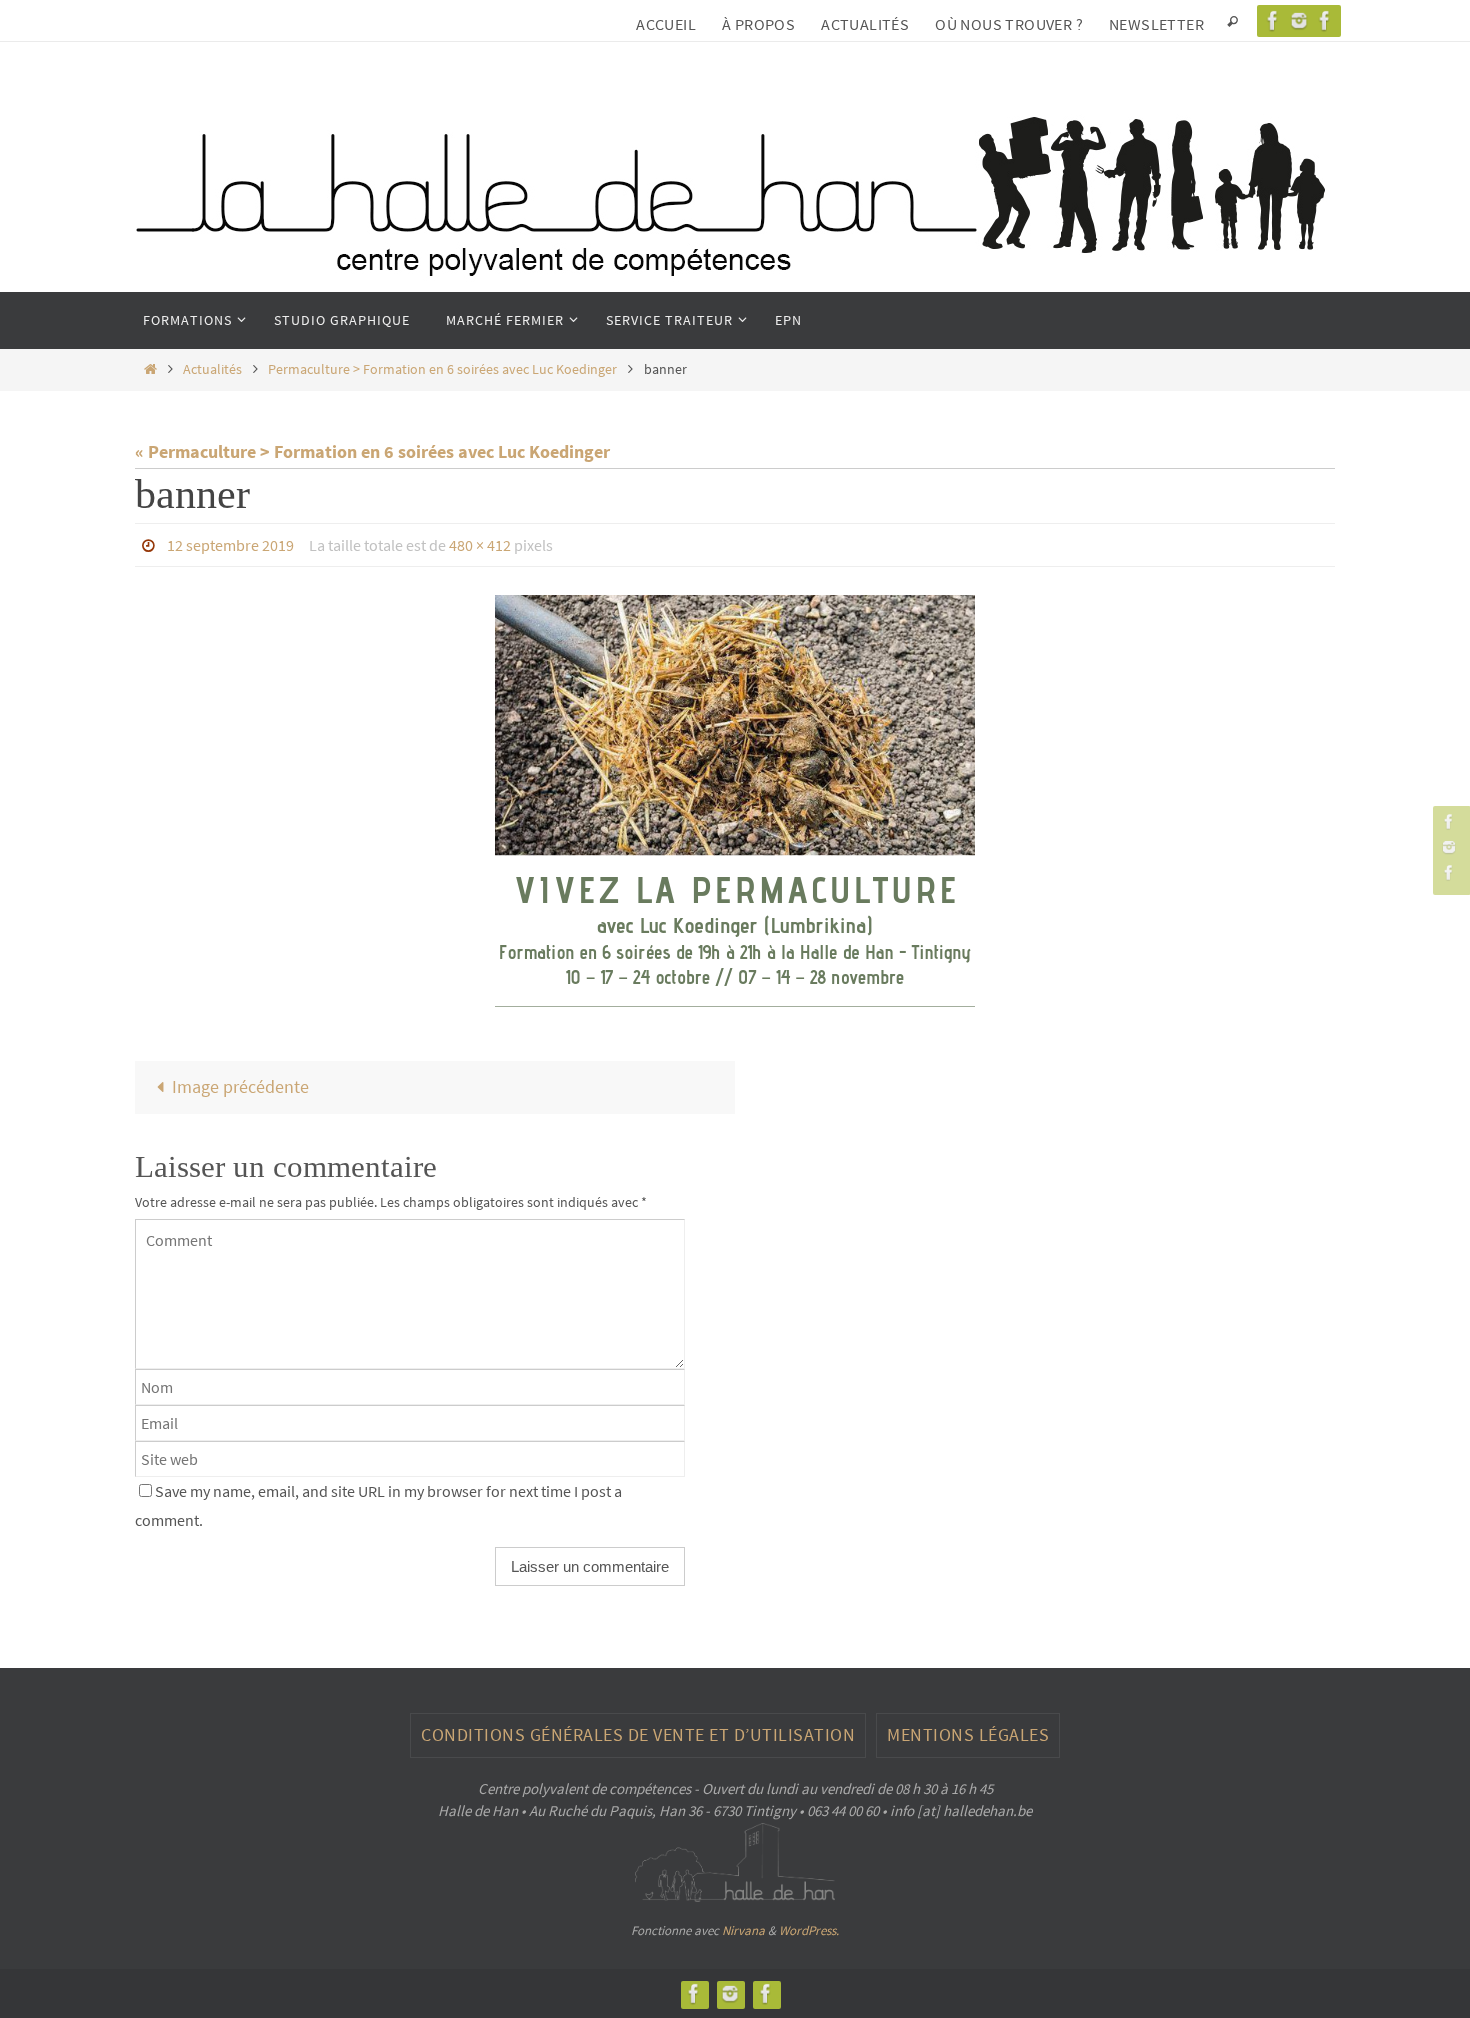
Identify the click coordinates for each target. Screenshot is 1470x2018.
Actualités (865, 24)
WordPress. (809, 1930)
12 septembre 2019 (230, 545)
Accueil (666, 24)
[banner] (735, 801)
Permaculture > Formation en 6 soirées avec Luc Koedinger (442, 369)
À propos (758, 24)
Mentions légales (968, 1734)
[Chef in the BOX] (1325, 20)
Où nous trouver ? (1009, 24)
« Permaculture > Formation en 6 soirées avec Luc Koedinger (372, 451)
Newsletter (1156, 24)
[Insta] (1299, 20)
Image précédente (240, 1086)
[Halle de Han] (1273, 20)
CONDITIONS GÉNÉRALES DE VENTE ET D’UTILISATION (638, 1734)
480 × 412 (480, 545)
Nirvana (743, 1930)
